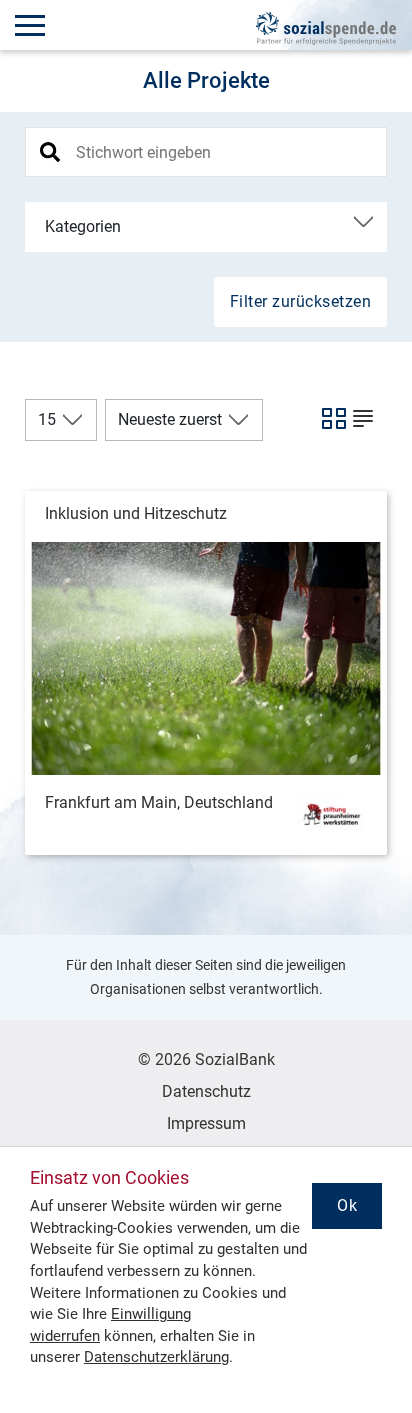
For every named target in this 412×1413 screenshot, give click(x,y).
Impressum (206, 1123)
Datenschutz (206, 1091)
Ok (347, 1205)
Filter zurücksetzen (301, 301)
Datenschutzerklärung (156, 1357)
